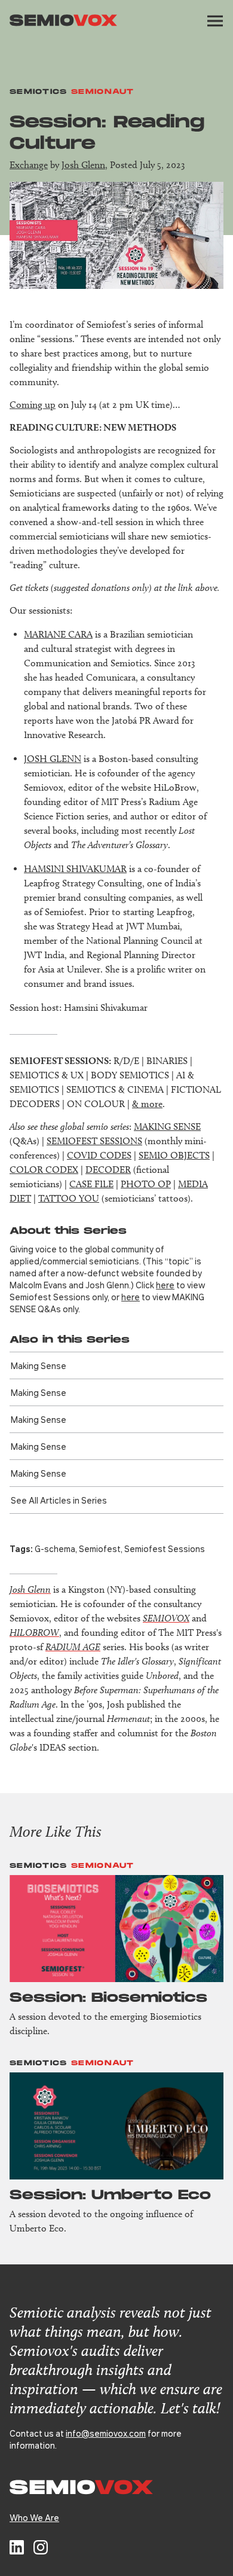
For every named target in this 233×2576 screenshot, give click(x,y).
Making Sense (39, 1365)
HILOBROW (34, 1633)
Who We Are (34, 2517)
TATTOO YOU (69, 1198)
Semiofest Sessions (165, 1548)
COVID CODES (99, 1155)
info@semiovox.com (106, 2433)
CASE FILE (91, 1184)
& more (147, 1104)
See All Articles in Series (59, 1500)
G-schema (55, 1548)
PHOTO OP (146, 1184)
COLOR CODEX (44, 1170)
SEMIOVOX (166, 1618)
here (165, 1285)
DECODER (108, 1170)
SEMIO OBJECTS (174, 1155)
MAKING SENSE (167, 1127)
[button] (215, 21)
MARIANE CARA (58, 634)
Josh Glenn (83, 165)
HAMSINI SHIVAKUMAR (75, 869)
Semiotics (39, 92)
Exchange (29, 165)
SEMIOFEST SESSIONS (94, 1141)
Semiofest (100, 1548)
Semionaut (103, 92)
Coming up (33, 405)
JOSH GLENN (53, 759)
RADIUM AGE (73, 1647)
